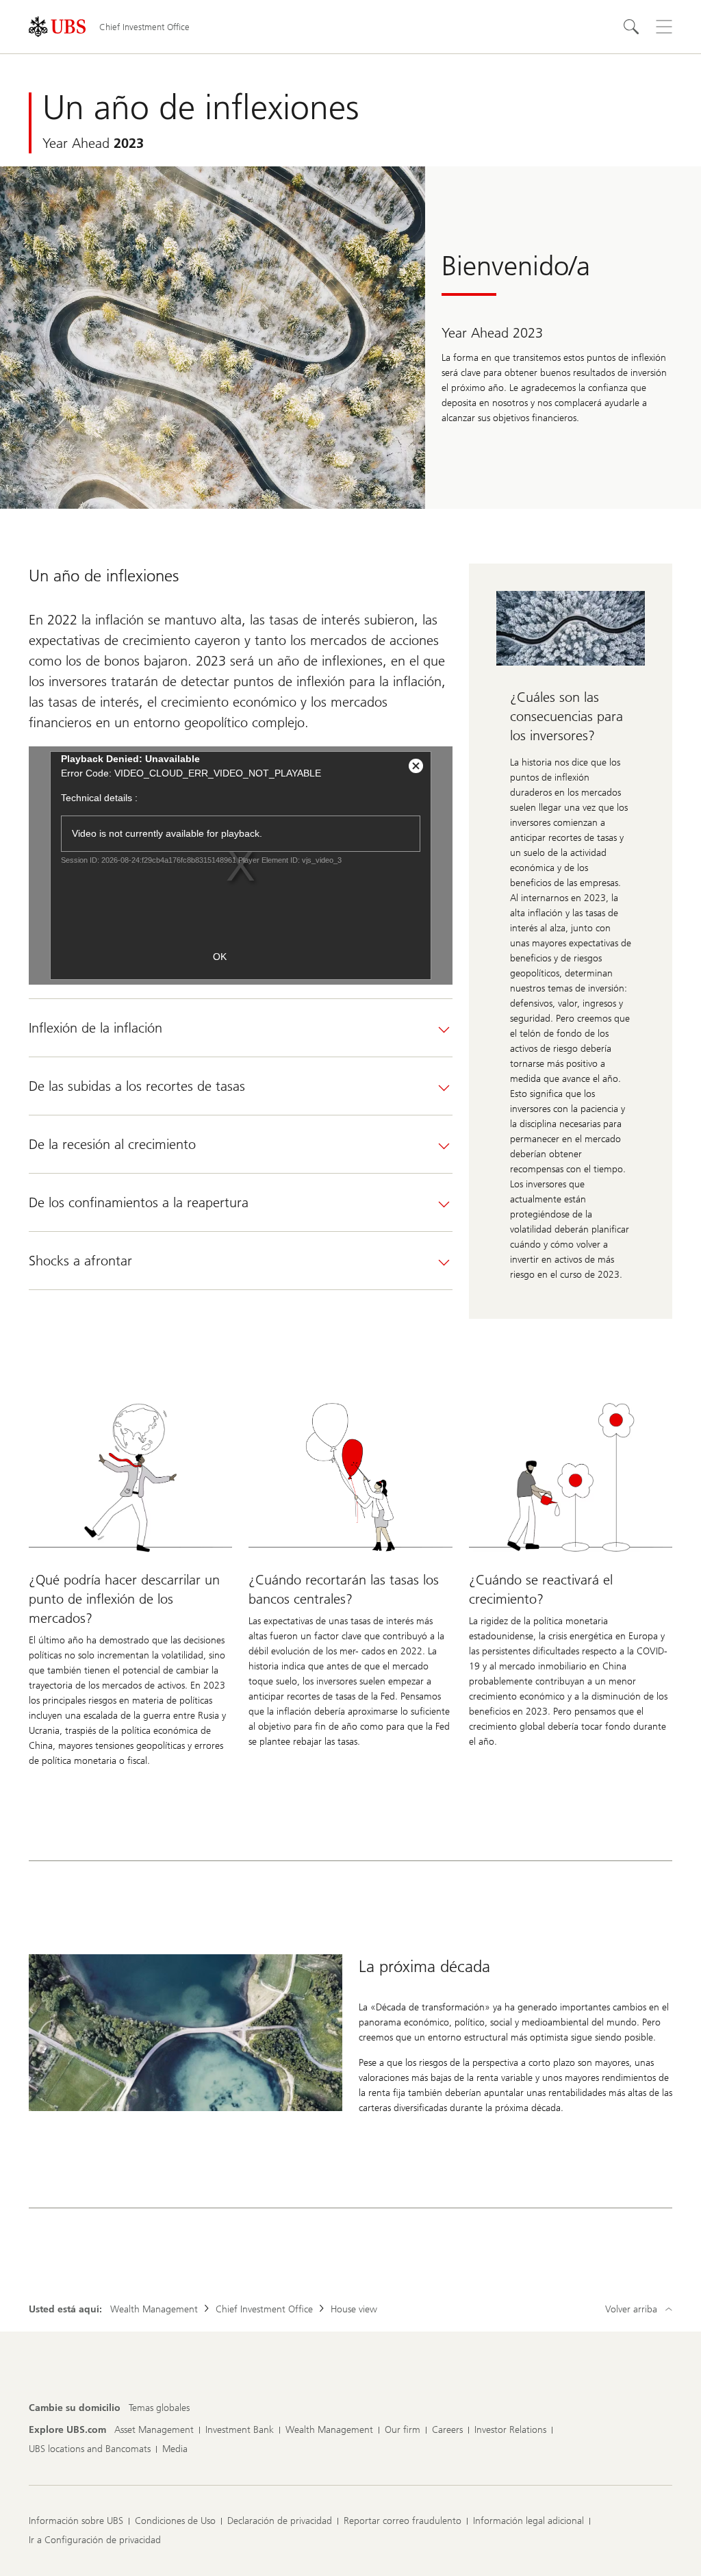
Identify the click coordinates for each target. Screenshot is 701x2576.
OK (220, 957)
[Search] (631, 27)
